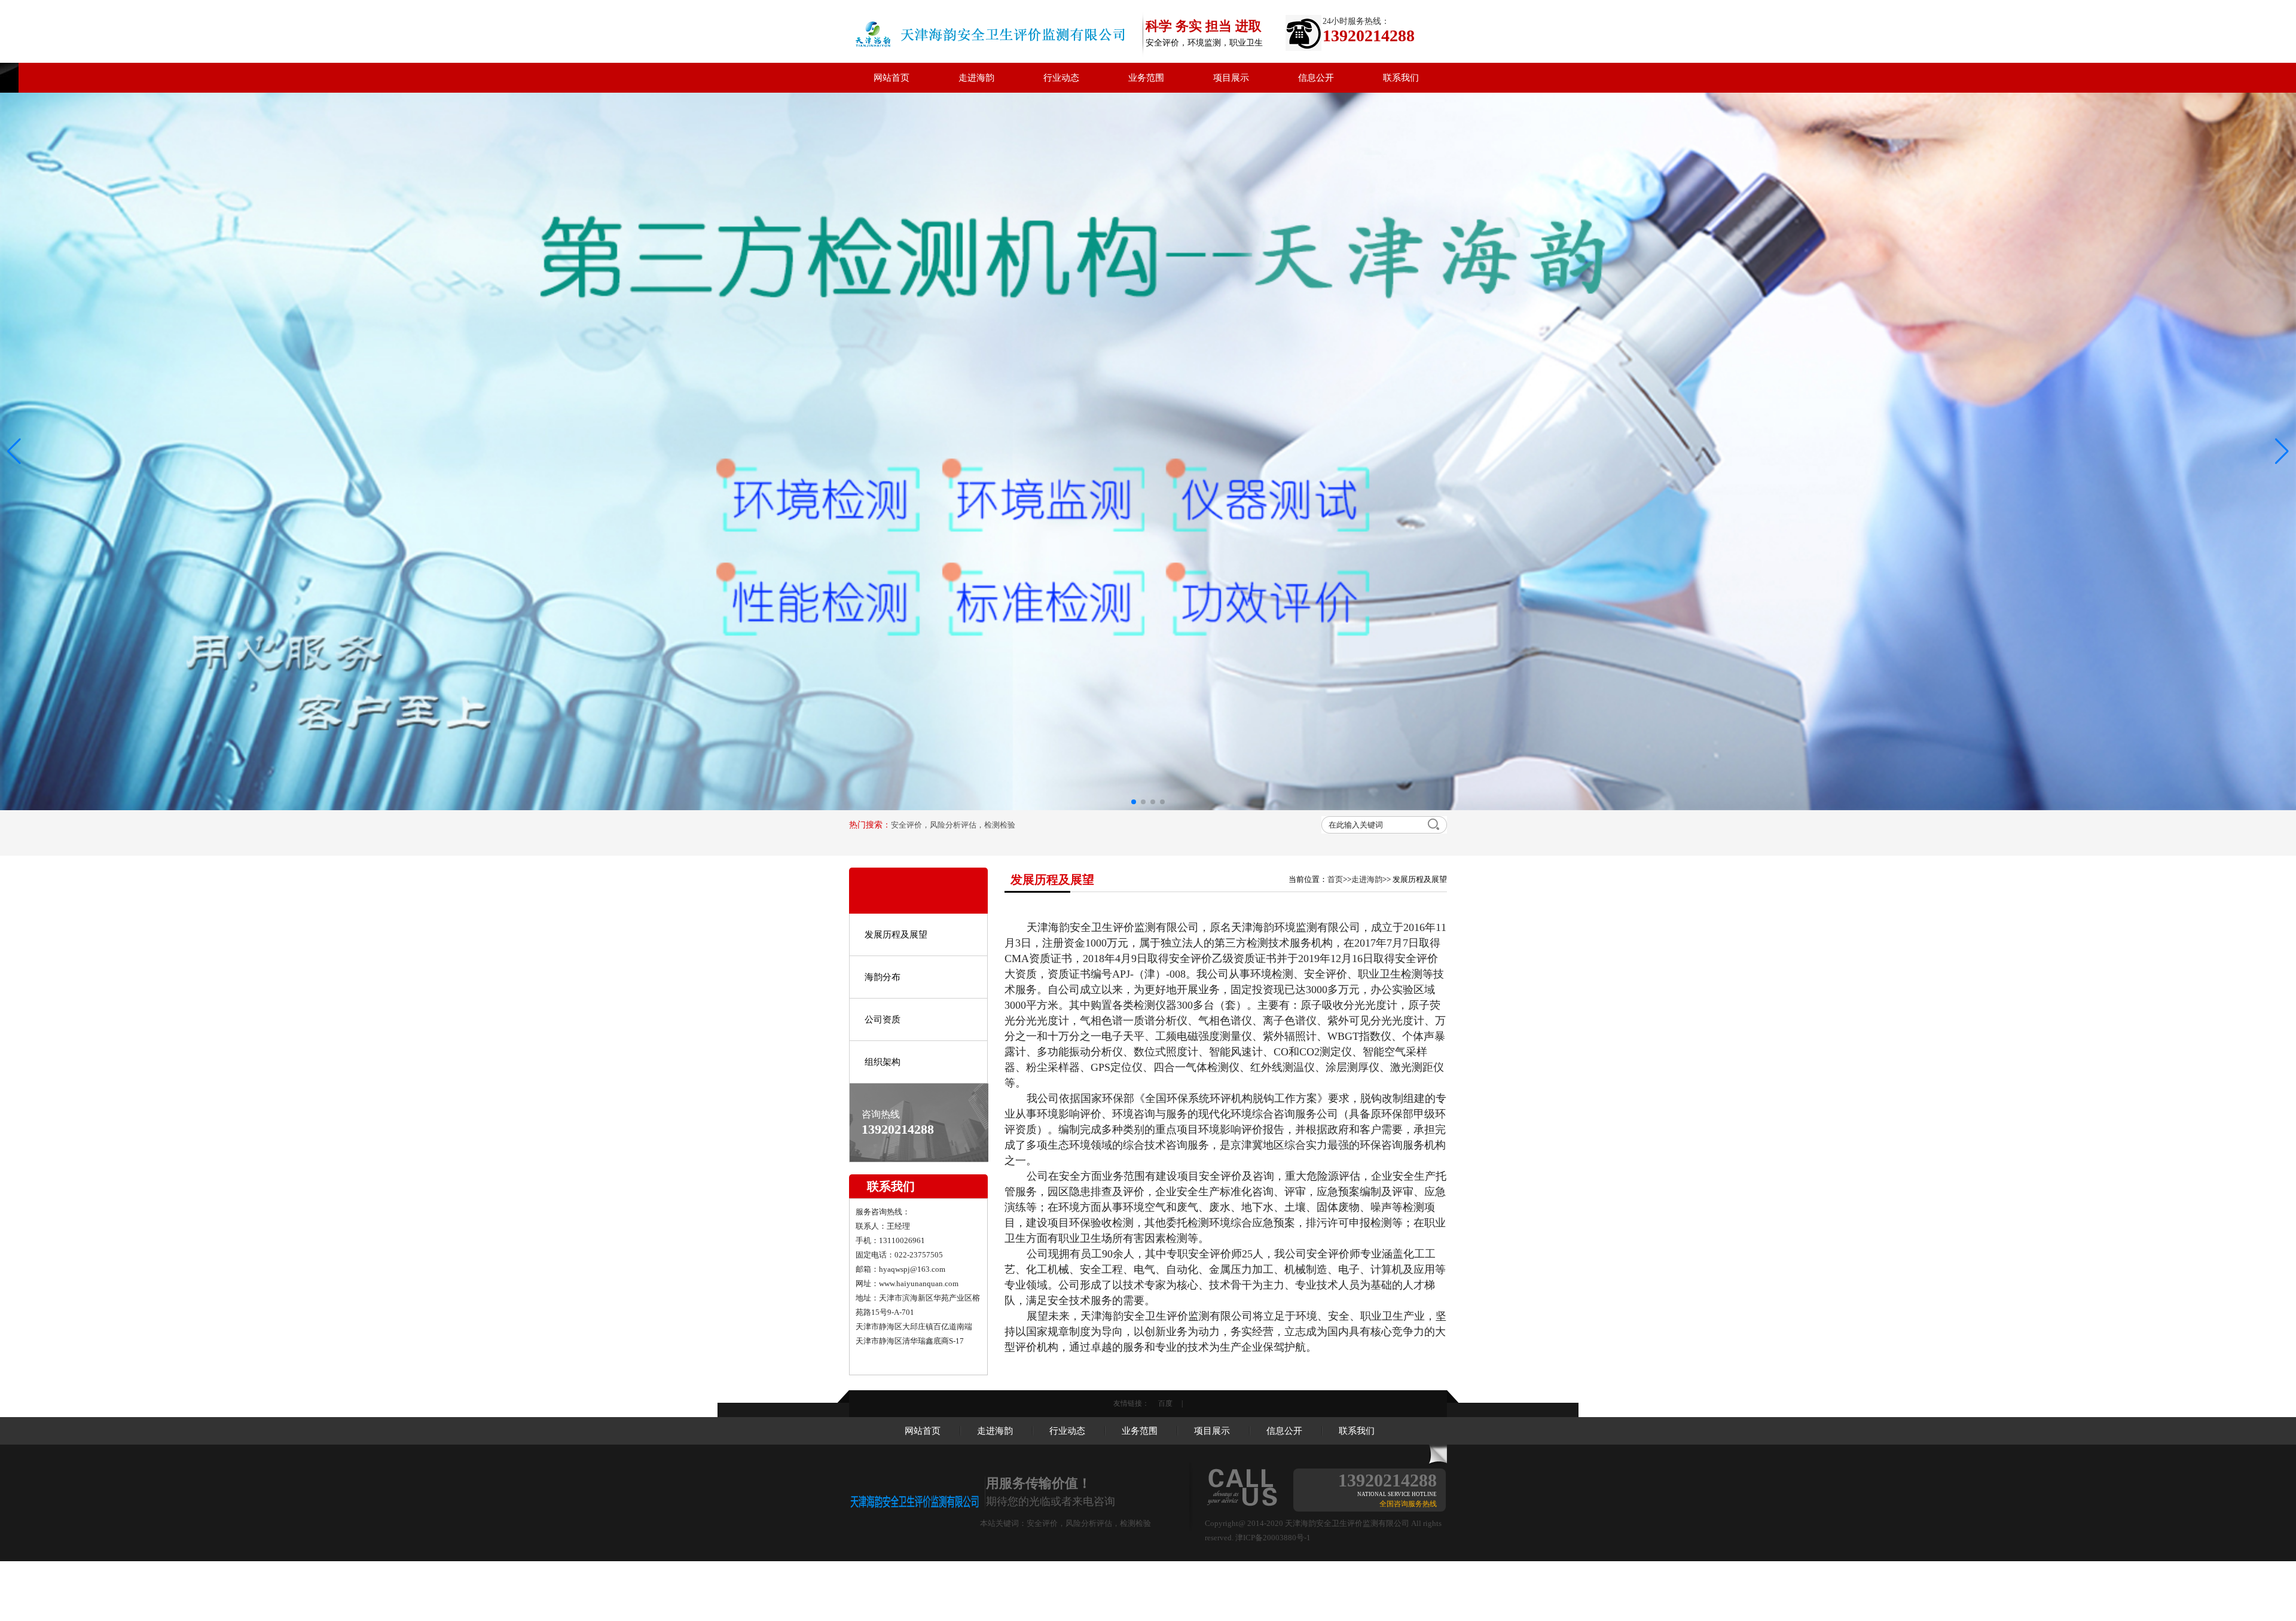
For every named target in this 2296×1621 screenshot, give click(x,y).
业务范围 (1146, 78)
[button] (2282, 436)
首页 (1335, 848)
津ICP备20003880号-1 (1273, 1506)
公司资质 (883, 988)
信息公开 (1316, 78)
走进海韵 (976, 78)
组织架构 (883, 1031)
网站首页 (891, 78)
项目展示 (1231, 78)
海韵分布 (883, 946)
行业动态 (1061, 78)
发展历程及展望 (896, 903)
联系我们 (1401, 78)
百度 (1165, 1372)
